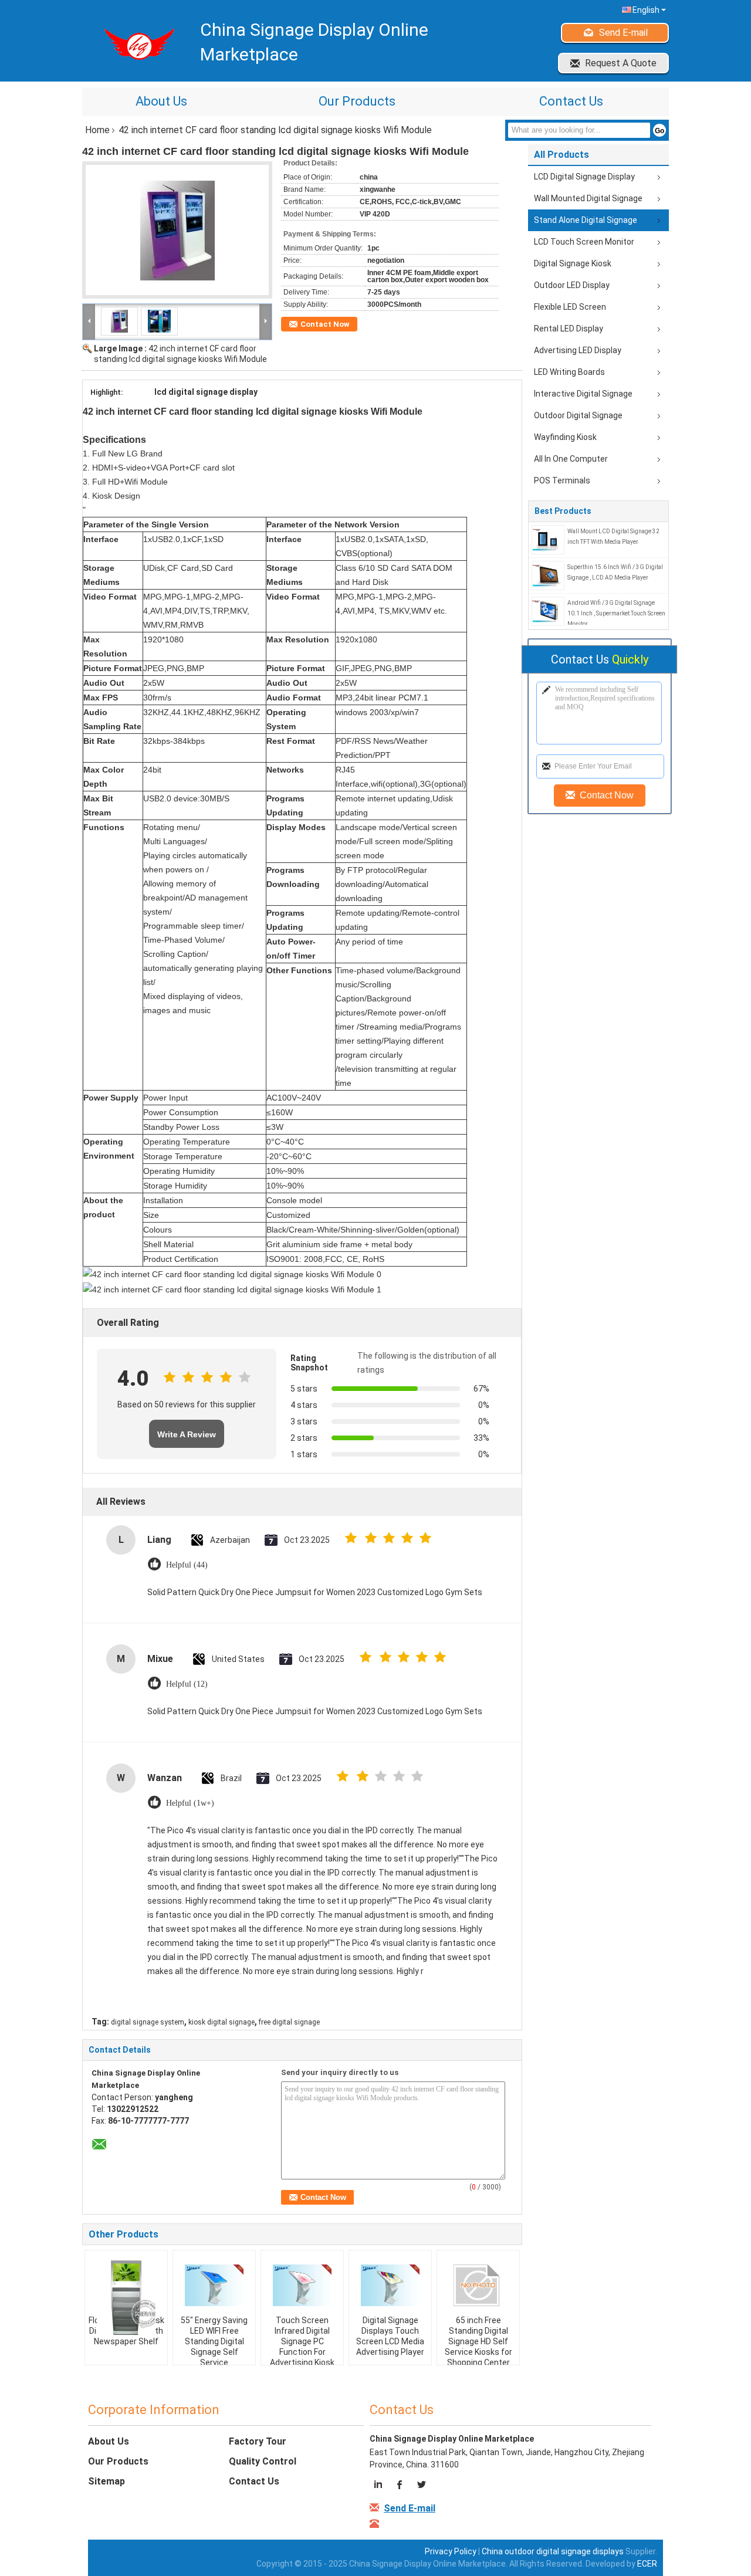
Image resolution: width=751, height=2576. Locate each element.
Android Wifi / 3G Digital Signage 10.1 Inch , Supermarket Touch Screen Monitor (616, 613)
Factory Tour (258, 2441)
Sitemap (106, 2481)
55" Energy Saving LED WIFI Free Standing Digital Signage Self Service (214, 2341)
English (646, 10)
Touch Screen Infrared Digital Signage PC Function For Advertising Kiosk (302, 2341)
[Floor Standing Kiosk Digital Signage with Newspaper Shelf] (126, 2297)
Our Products (357, 101)
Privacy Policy (451, 2551)
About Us (161, 101)
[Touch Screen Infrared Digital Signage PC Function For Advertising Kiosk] (302, 2286)
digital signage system (148, 2022)
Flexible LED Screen (570, 307)
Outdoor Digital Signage (578, 415)
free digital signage (289, 2022)
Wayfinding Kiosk (565, 437)
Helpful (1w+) (190, 1803)
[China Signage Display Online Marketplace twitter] (421, 2486)
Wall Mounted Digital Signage (588, 198)
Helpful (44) (187, 1565)
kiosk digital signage (221, 2022)
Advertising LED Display (578, 350)
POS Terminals (562, 480)
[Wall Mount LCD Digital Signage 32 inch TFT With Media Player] (548, 539)
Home (97, 130)
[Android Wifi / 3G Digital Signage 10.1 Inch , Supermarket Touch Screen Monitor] (548, 611)
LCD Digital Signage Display (584, 177)
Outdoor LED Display (572, 285)
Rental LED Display (569, 329)
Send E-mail (623, 33)
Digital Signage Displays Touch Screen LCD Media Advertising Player (390, 2336)
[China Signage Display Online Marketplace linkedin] (380, 2486)
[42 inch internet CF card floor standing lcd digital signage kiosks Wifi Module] (177, 230)
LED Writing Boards (569, 372)
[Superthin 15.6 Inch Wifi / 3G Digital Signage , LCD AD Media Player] (548, 575)
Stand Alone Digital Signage (586, 220)
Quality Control (263, 2461)
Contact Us (571, 101)
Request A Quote (621, 63)
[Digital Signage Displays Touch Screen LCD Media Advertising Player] (390, 2286)
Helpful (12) (187, 1684)
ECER (647, 2564)
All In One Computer (571, 459)
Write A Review (187, 1434)
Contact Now (325, 324)
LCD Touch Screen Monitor (584, 242)
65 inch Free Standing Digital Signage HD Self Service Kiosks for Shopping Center (478, 2341)
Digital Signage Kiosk (573, 263)
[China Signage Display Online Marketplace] (89, 321)
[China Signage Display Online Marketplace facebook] (400, 2486)
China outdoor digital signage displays (553, 2551)
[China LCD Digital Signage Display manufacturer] (135, 44)
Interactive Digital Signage (583, 394)
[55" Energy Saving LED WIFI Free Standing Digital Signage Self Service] (214, 2286)
